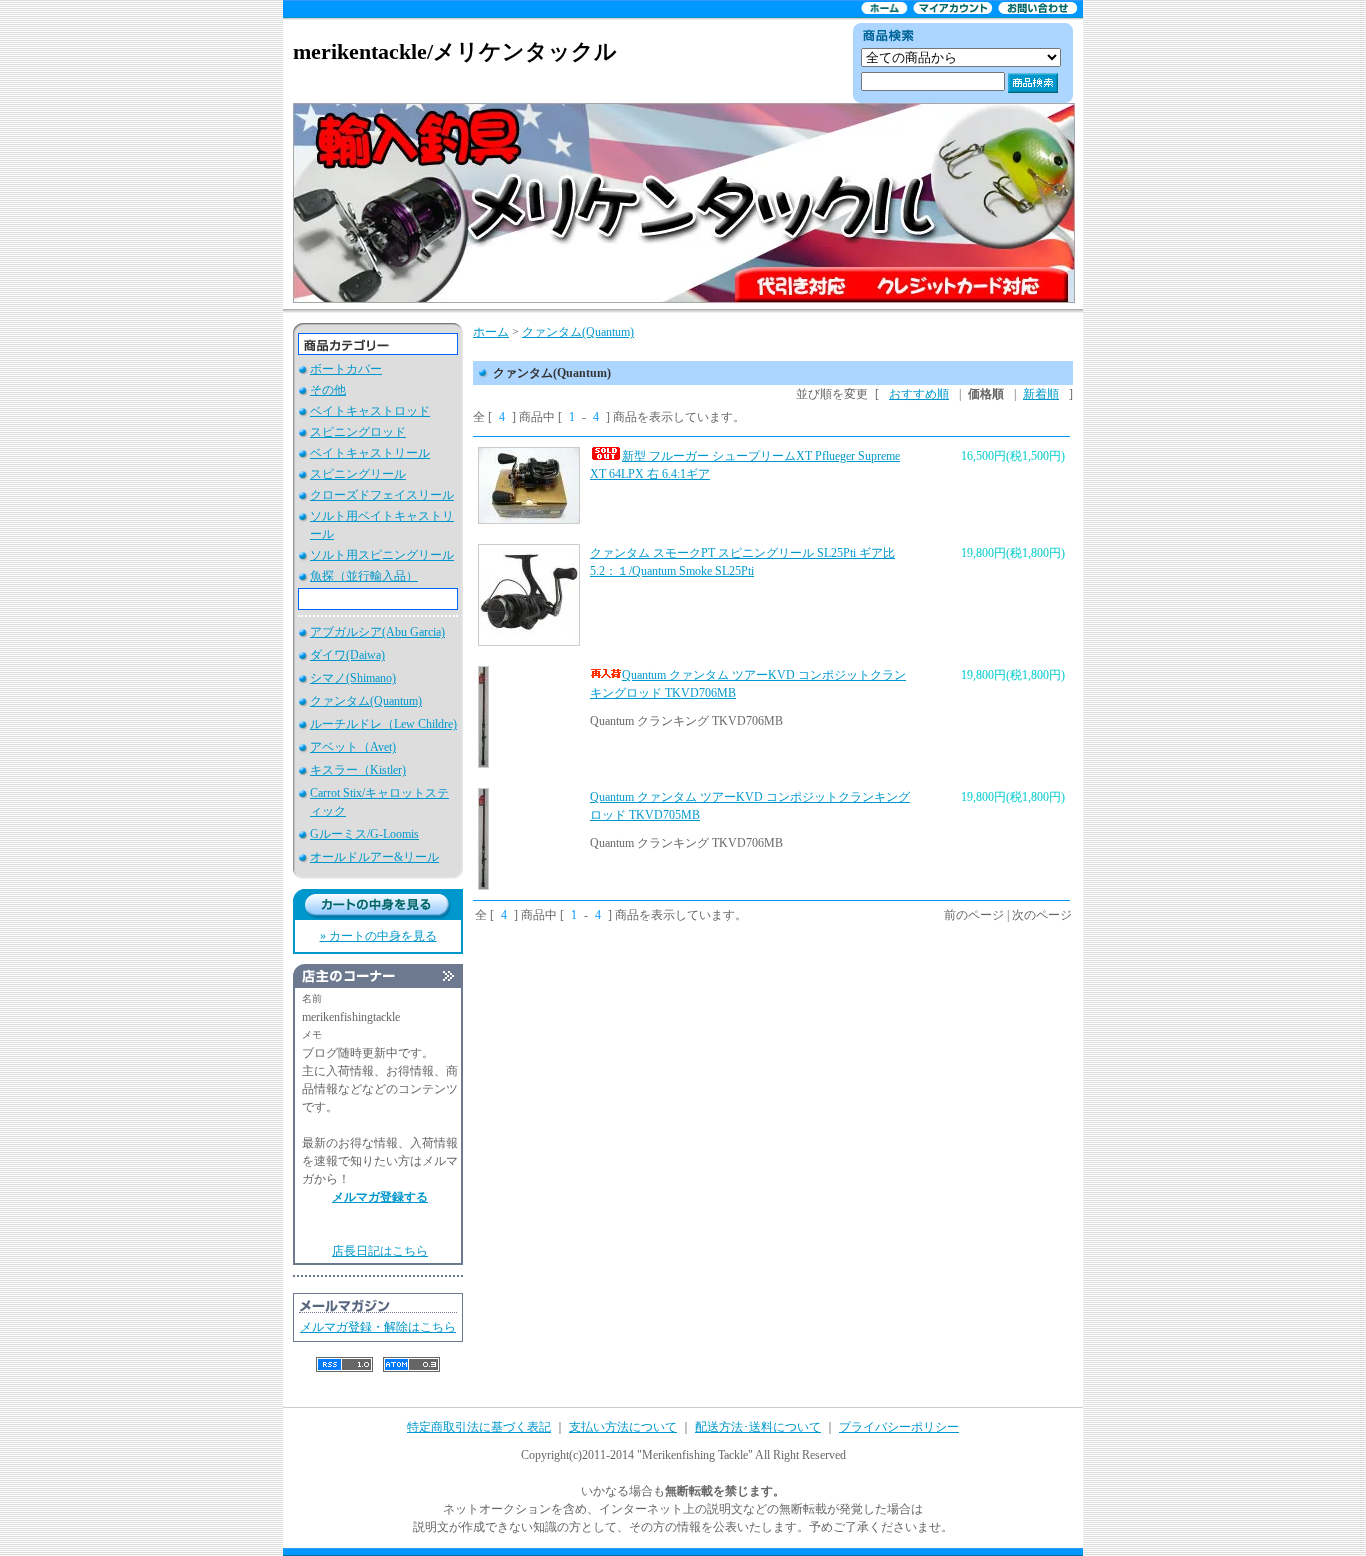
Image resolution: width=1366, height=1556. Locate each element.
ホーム (491, 332)
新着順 (1041, 394)
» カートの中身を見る (378, 936)
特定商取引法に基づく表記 (479, 1427)
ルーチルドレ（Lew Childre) (383, 724)
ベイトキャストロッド (370, 411)
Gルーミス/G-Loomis (364, 834)
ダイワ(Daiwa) (347, 655)
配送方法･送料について (758, 1427)
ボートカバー (346, 369)
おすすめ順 (919, 394)
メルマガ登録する (380, 1197)
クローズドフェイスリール (382, 495)
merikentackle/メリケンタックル (455, 51)
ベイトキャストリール (370, 453)
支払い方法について (623, 1427)
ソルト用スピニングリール (382, 555)
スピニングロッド (358, 432)
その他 (328, 390)
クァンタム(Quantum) (366, 701)
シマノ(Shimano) (353, 678)
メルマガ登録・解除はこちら (378, 1327)
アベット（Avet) (353, 747)
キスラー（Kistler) (358, 770)
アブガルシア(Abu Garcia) (377, 632)
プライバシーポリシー (899, 1427)
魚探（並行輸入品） (364, 576)
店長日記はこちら (380, 1251)
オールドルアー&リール (374, 857)
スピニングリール (358, 474)
